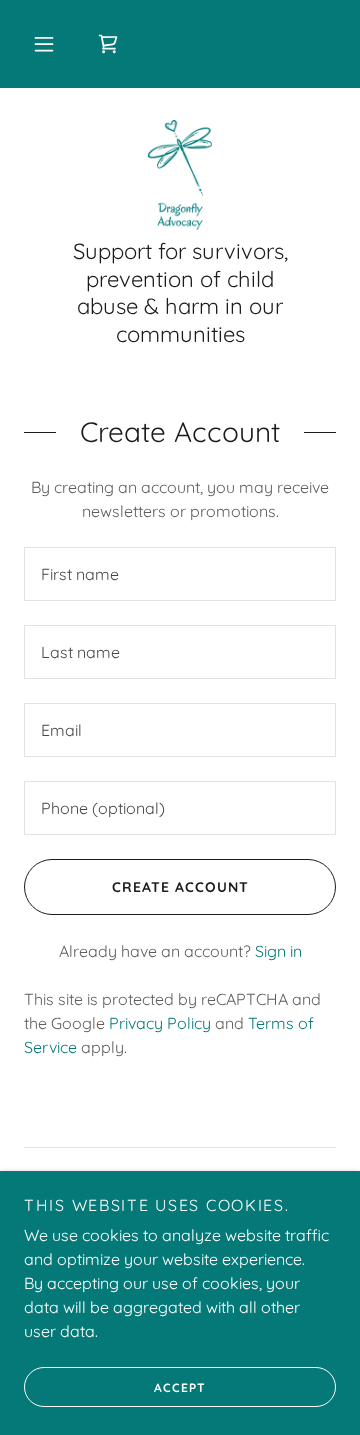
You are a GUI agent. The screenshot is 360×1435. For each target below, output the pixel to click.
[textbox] (180, 574)
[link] (108, 44)
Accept (180, 1387)
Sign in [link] (278, 951)
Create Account (180, 887)
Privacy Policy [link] (160, 1023)
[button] (44, 44)
